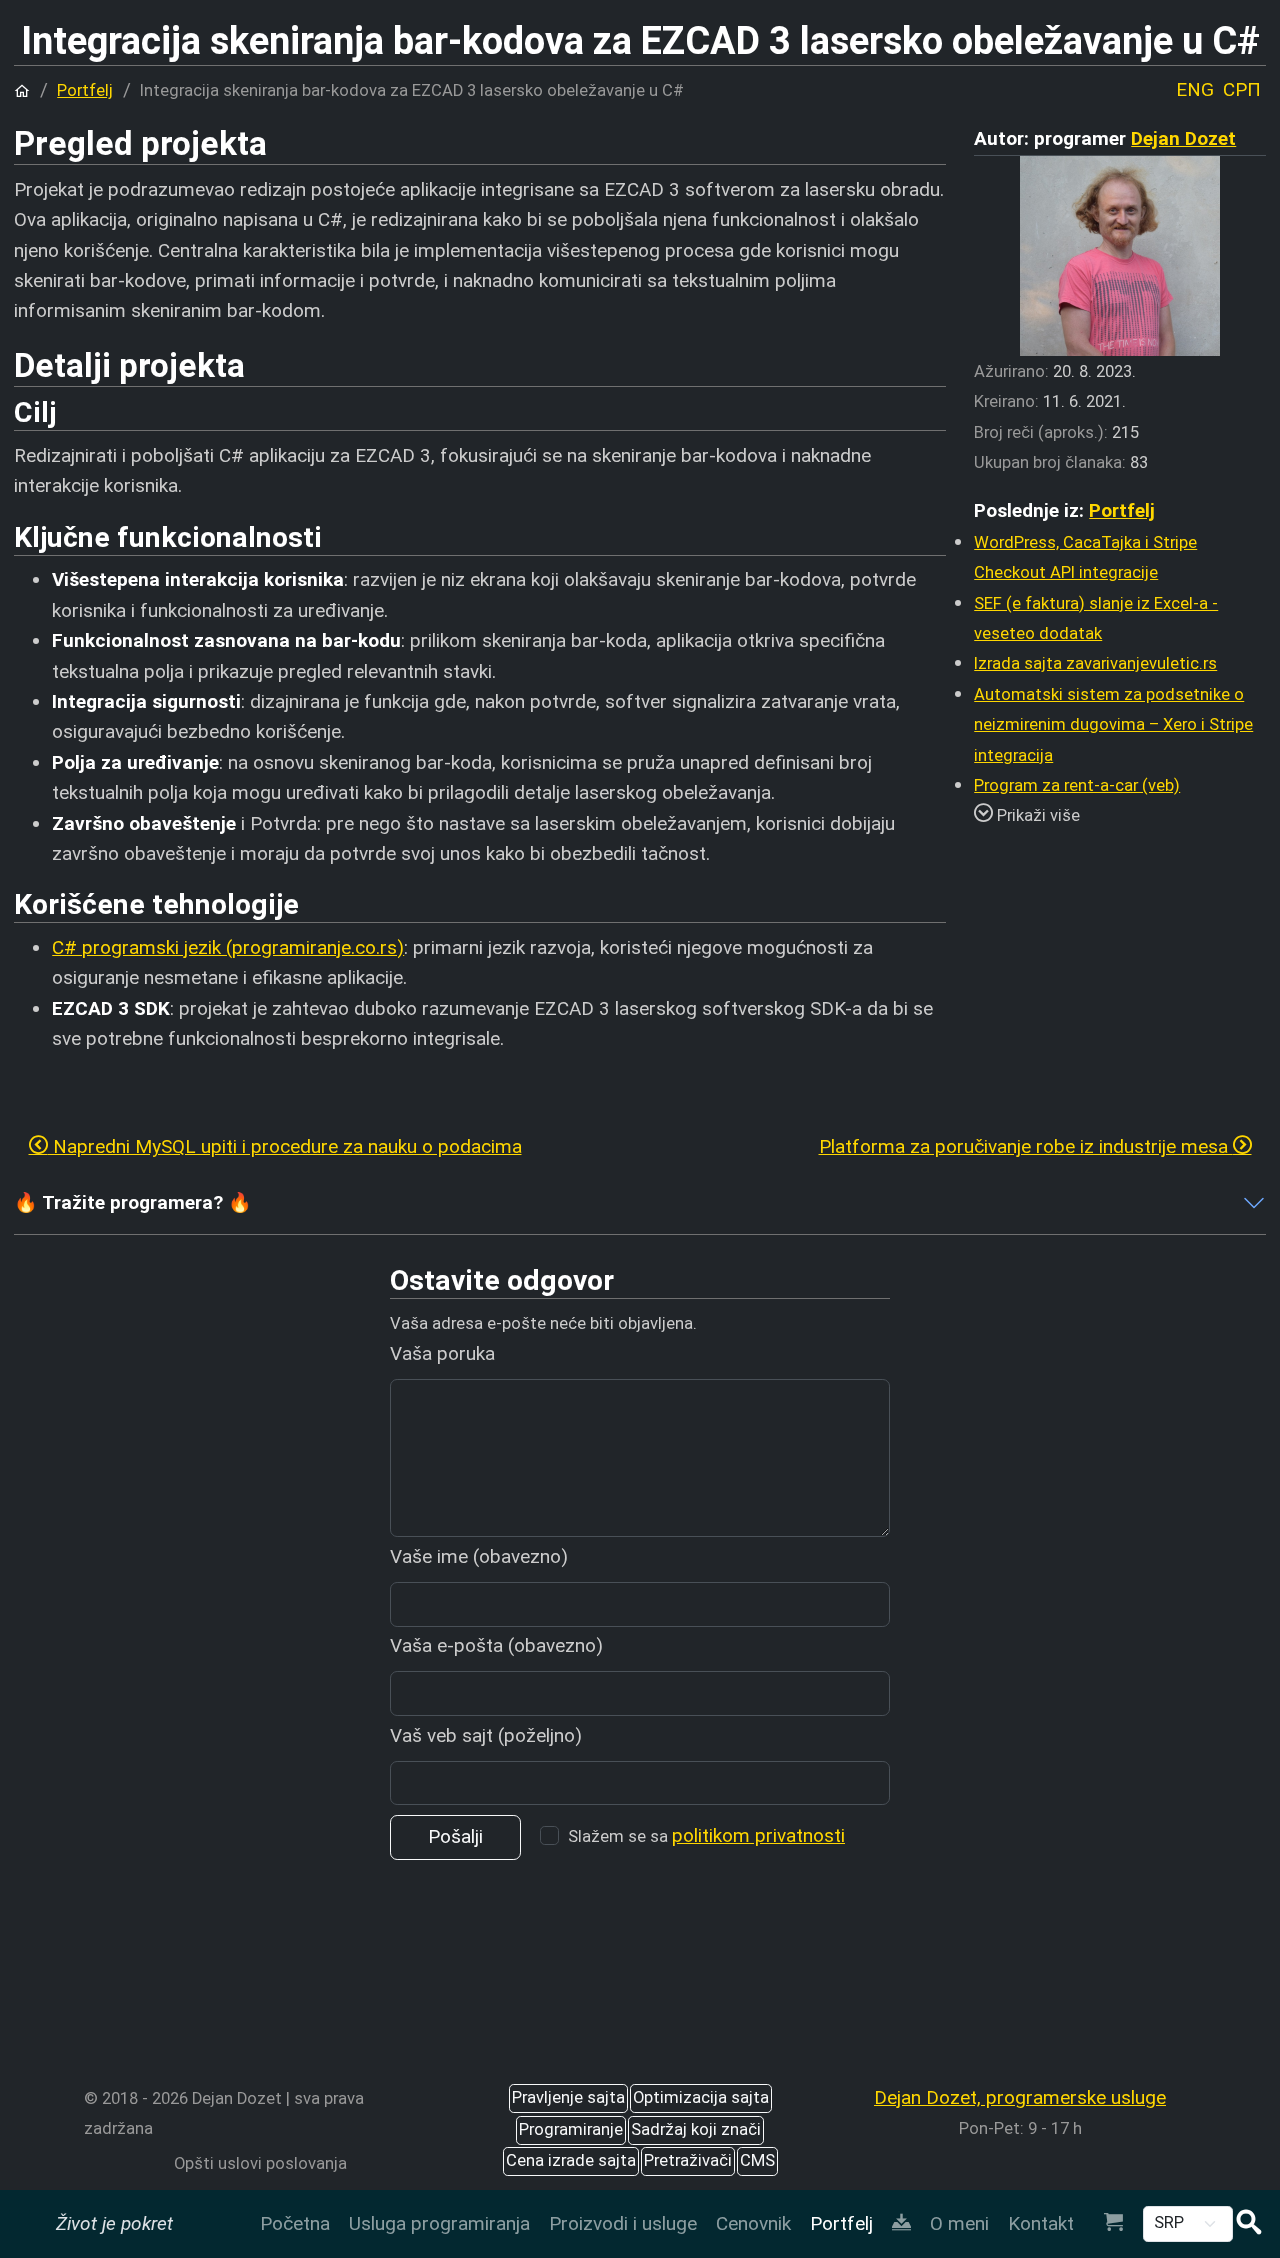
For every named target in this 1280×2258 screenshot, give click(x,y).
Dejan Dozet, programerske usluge (1020, 2097)
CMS (757, 2160)
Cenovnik (753, 2223)
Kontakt (1041, 2223)
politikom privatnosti (758, 1835)
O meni (959, 2223)
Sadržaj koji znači (696, 2129)
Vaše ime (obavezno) (479, 1556)
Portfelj (841, 2223)
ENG (1195, 89)
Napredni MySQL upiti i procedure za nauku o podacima (285, 1146)
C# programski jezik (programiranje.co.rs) (228, 947)
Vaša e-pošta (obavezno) (496, 1645)
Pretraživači (688, 2160)
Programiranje (571, 2129)
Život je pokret (114, 2223)
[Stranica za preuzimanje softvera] (901, 2223)
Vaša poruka (442, 1353)
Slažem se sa (706, 1835)
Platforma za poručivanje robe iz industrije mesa (1026, 1146)
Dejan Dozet (1183, 138)
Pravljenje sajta (568, 2097)
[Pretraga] (1249, 2224)
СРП (1242, 89)
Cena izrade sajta (571, 2160)
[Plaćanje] (1113, 2223)
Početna (295, 2223)
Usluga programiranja (439, 2223)
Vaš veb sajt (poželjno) (486, 1735)
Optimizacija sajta (701, 2097)
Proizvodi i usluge (623, 2223)
